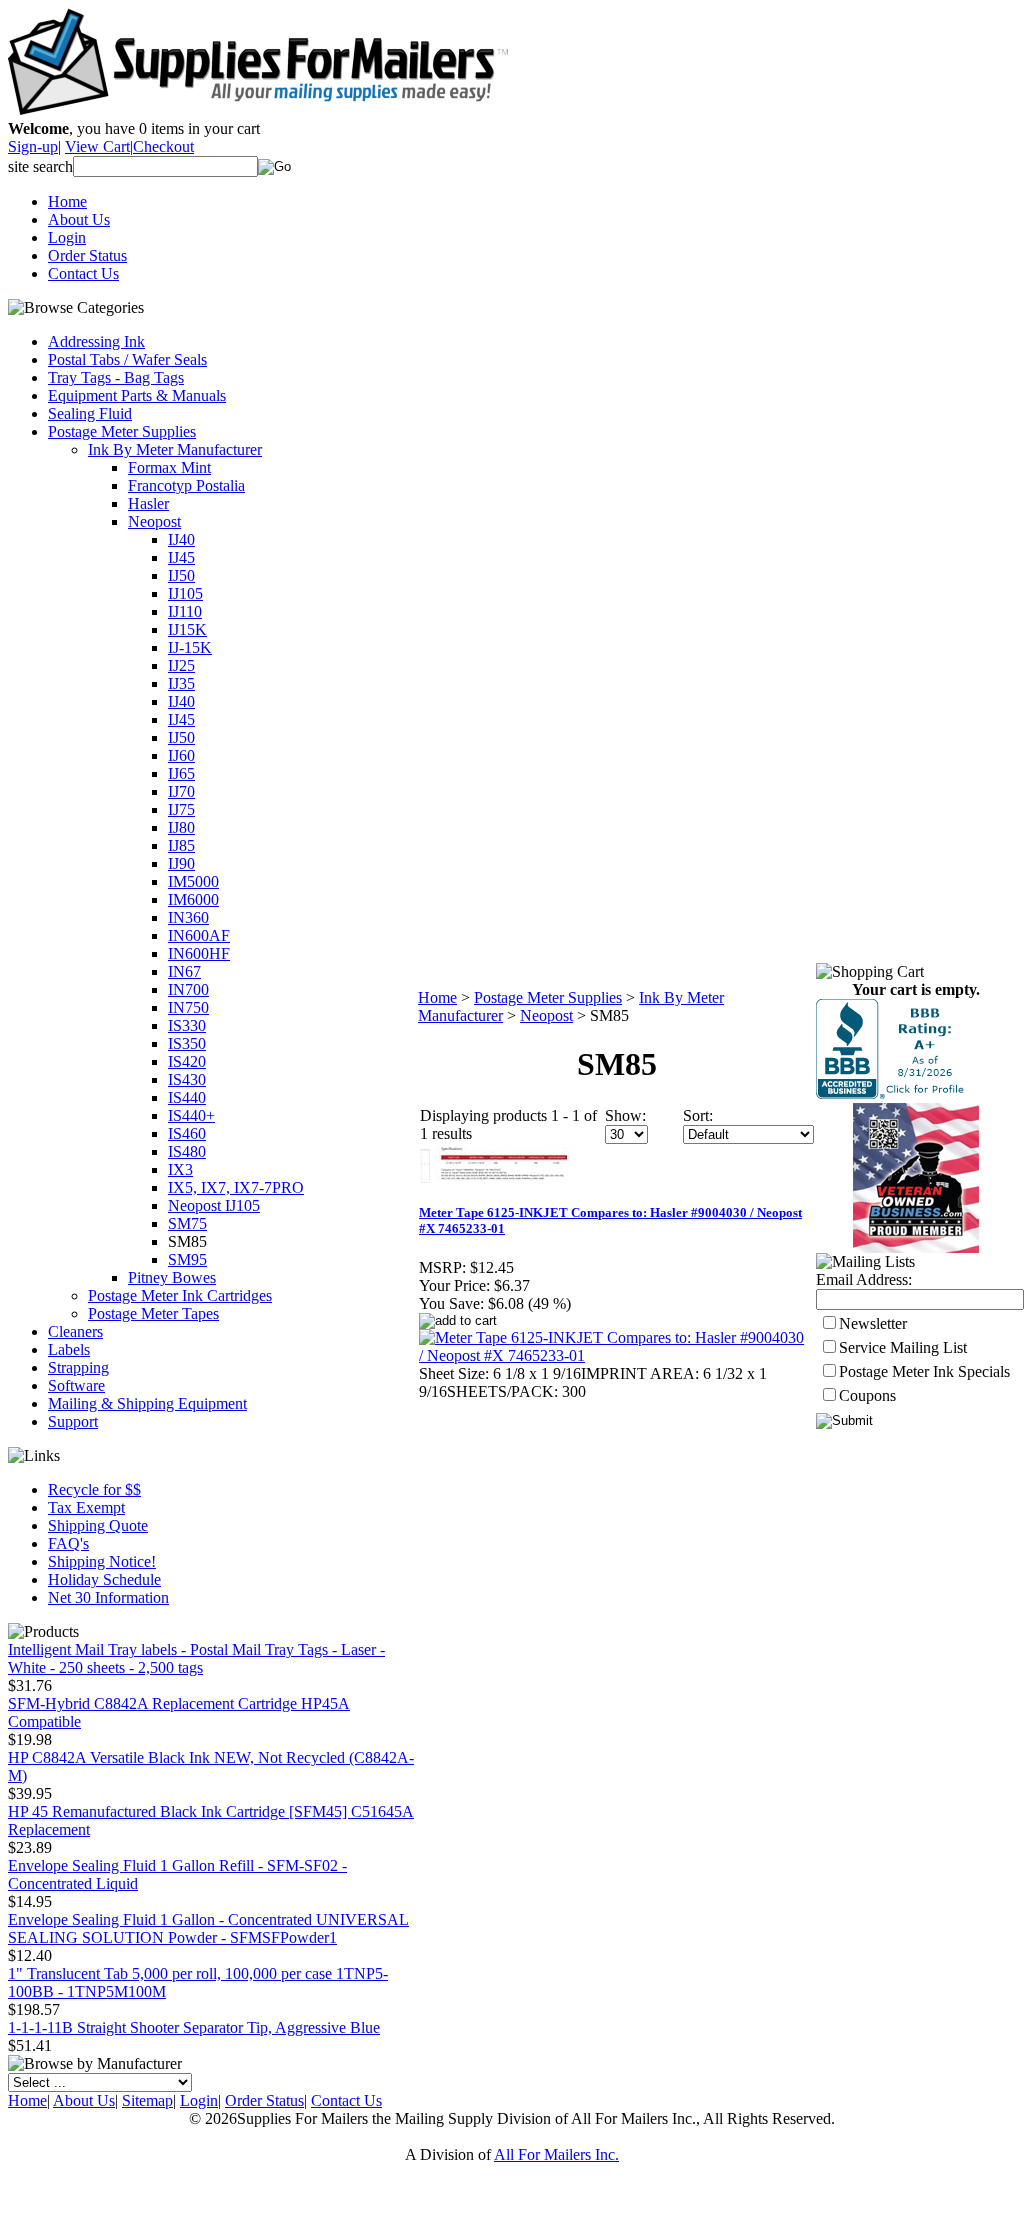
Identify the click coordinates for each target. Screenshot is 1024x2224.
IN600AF (199, 935)
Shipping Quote (98, 1525)
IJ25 (181, 665)
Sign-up (33, 146)
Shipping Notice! (102, 1561)
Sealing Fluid (90, 413)
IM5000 (193, 881)
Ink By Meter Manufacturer (175, 449)
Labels (69, 1349)
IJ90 (181, 863)
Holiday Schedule (104, 1579)
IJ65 (181, 773)
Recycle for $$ (94, 1489)
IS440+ (191, 1115)
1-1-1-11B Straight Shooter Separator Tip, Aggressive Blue (194, 2027)
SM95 (187, 1259)
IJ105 (185, 593)
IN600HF (199, 953)
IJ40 (181, 539)
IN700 (188, 989)
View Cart (97, 146)
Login (67, 237)
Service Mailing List (903, 1347)
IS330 (187, 1025)
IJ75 (181, 809)
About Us (79, 219)
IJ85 (181, 845)
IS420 (187, 1061)
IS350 (187, 1043)
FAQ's (68, 1543)
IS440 (187, 1097)
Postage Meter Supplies (122, 431)
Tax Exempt (86, 1507)
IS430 (187, 1079)
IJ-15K (190, 647)
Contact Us (83, 273)
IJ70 (181, 791)
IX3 (180, 1169)
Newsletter (873, 1323)
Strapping (78, 1367)
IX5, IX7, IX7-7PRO (236, 1187)
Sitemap (147, 2100)
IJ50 (181, 575)
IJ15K (187, 629)
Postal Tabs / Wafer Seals (127, 359)
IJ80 (181, 827)
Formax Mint (169, 467)
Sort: (698, 1115)
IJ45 (181, 557)
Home (67, 201)
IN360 (188, 917)
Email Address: (864, 1279)
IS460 (187, 1133)
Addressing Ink (96, 341)
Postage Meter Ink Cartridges (180, 1295)
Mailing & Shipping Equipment (147, 1403)
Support (73, 1421)
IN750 (188, 1007)
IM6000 (193, 899)
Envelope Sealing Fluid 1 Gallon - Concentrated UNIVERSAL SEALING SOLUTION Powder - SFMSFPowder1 (208, 1928)
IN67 (184, 971)
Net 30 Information (108, 1597)
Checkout (163, 146)
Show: (625, 1115)
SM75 (187, 1223)
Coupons (867, 1395)
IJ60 (181, 755)
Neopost (154, 521)
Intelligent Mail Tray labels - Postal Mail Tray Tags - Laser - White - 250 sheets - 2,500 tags (196, 1658)
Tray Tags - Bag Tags (116, 377)
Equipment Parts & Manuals (137, 395)
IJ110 (185, 611)
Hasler (148, 503)
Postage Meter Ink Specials (924, 1371)
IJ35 (181, 683)
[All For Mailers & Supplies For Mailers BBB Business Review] (892, 1093)
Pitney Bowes (172, 1277)
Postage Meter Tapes (153, 1313)
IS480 (187, 1151)
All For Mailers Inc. (556, 2154)
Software (76, 1385)
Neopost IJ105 (214, 1205)
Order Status (87, 255)
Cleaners (75, 1331)
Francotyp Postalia (186, 485)
